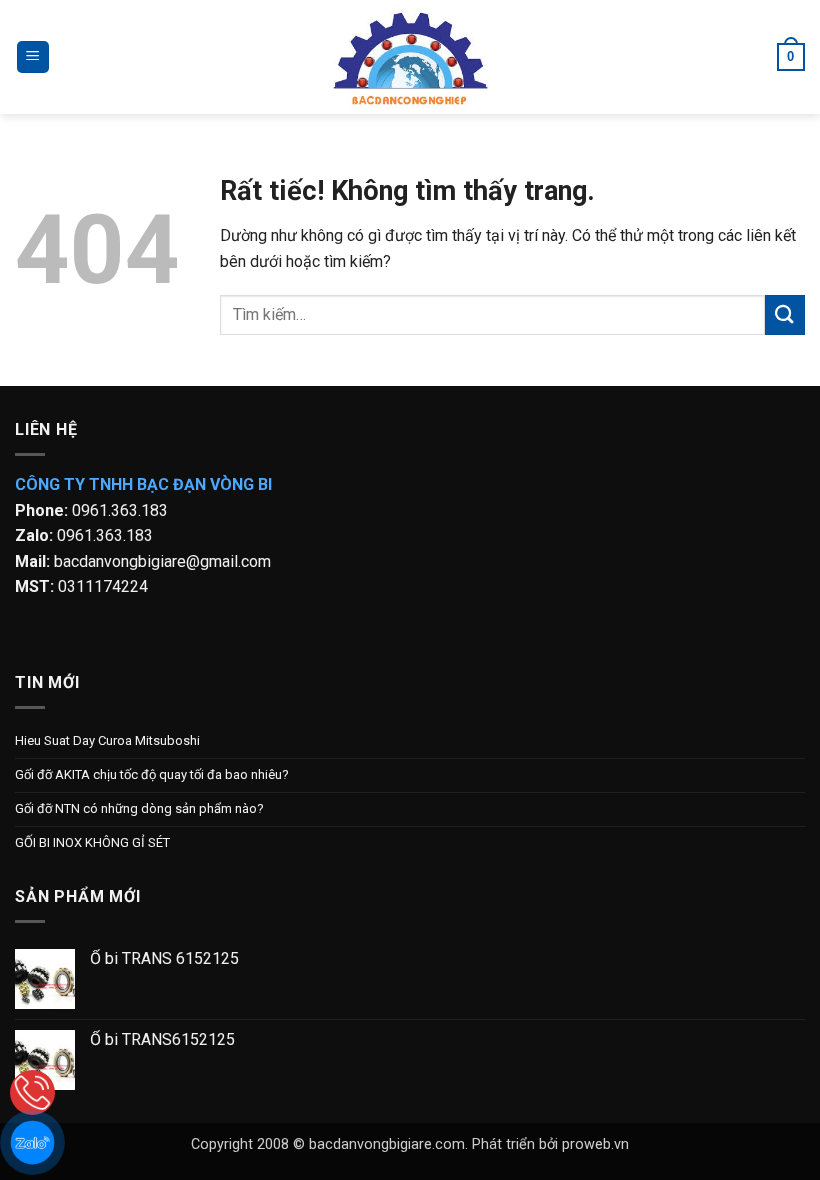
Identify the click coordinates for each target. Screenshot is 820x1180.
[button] (33, 57)
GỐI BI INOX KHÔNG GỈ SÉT (92, 842)
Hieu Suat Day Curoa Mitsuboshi (107, 740)
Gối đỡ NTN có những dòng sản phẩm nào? (139, 808)
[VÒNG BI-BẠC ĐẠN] (410, 57)
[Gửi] (785, 314)
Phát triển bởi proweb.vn (550, 1144)
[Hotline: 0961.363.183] (32, 1092)
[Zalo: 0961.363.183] (32, 1142)
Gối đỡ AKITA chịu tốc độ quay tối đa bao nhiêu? (152, 774)
